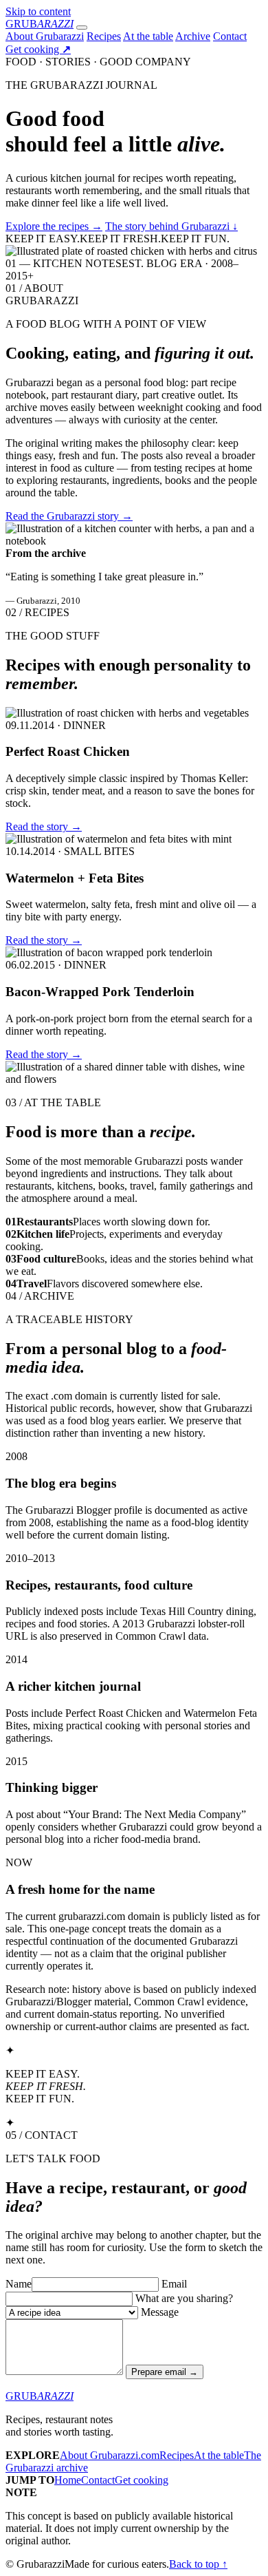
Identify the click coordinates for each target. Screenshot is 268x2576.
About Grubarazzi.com (110, 2455)
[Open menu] (82, 28)
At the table (148, 36)
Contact (230, 36)
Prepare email (165, 2372)
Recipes (104, 36)
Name (19, 2284)
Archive (193, 36)
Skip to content (38, 11)
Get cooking (38, 49)
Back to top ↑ (198, 2564)
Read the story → (44, 826)
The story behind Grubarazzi (171, 226)
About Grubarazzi (45, 36)
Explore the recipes (54, 226)
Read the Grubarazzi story (69, 516)
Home (68, 2480)
